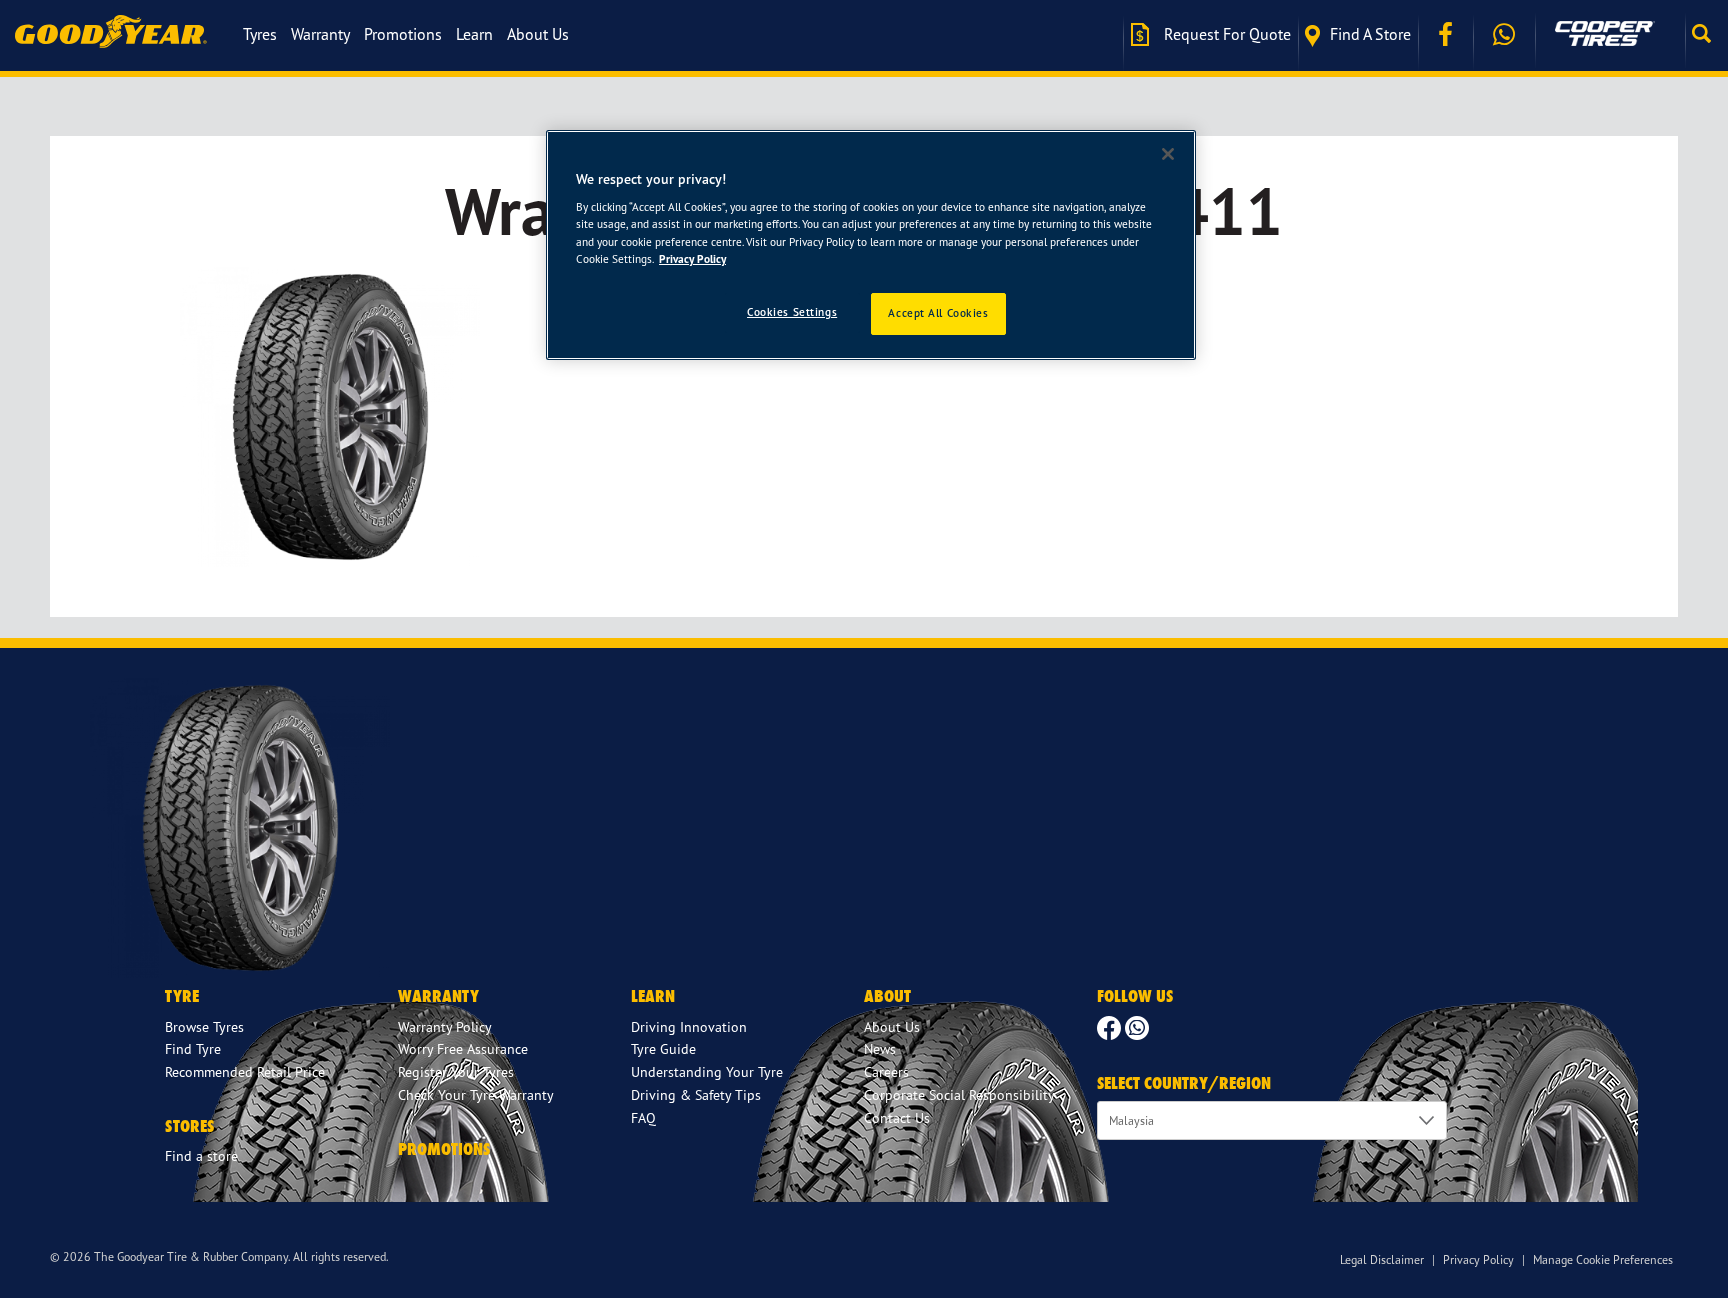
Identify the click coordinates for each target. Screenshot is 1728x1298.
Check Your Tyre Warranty (476, 1094)
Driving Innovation (689, 1026)
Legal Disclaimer (1382, 1259)
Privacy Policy (1478, 1259)
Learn (474, 34)
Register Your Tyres (456, 1071)
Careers (886, 1071)
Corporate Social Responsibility (959, 1094)
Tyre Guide (663, 1048)
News (880, 1048)
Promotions (403, 34)
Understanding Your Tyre (707, 1071)
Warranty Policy (445, 1026)
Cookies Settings (792, 312)
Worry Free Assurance (463, 1048)
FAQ (643, 1117)
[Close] (1168, 154)
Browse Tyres (204, 1026)
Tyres (260, 34)
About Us (538, 34)
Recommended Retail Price (245, 1071)
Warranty (320, 34)
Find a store (1370, 34)
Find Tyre (193, 1048)
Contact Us (897, 1117)
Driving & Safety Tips (696, 1094)
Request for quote (1225, 34)
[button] (1706, 34)
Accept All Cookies (938, 313)
